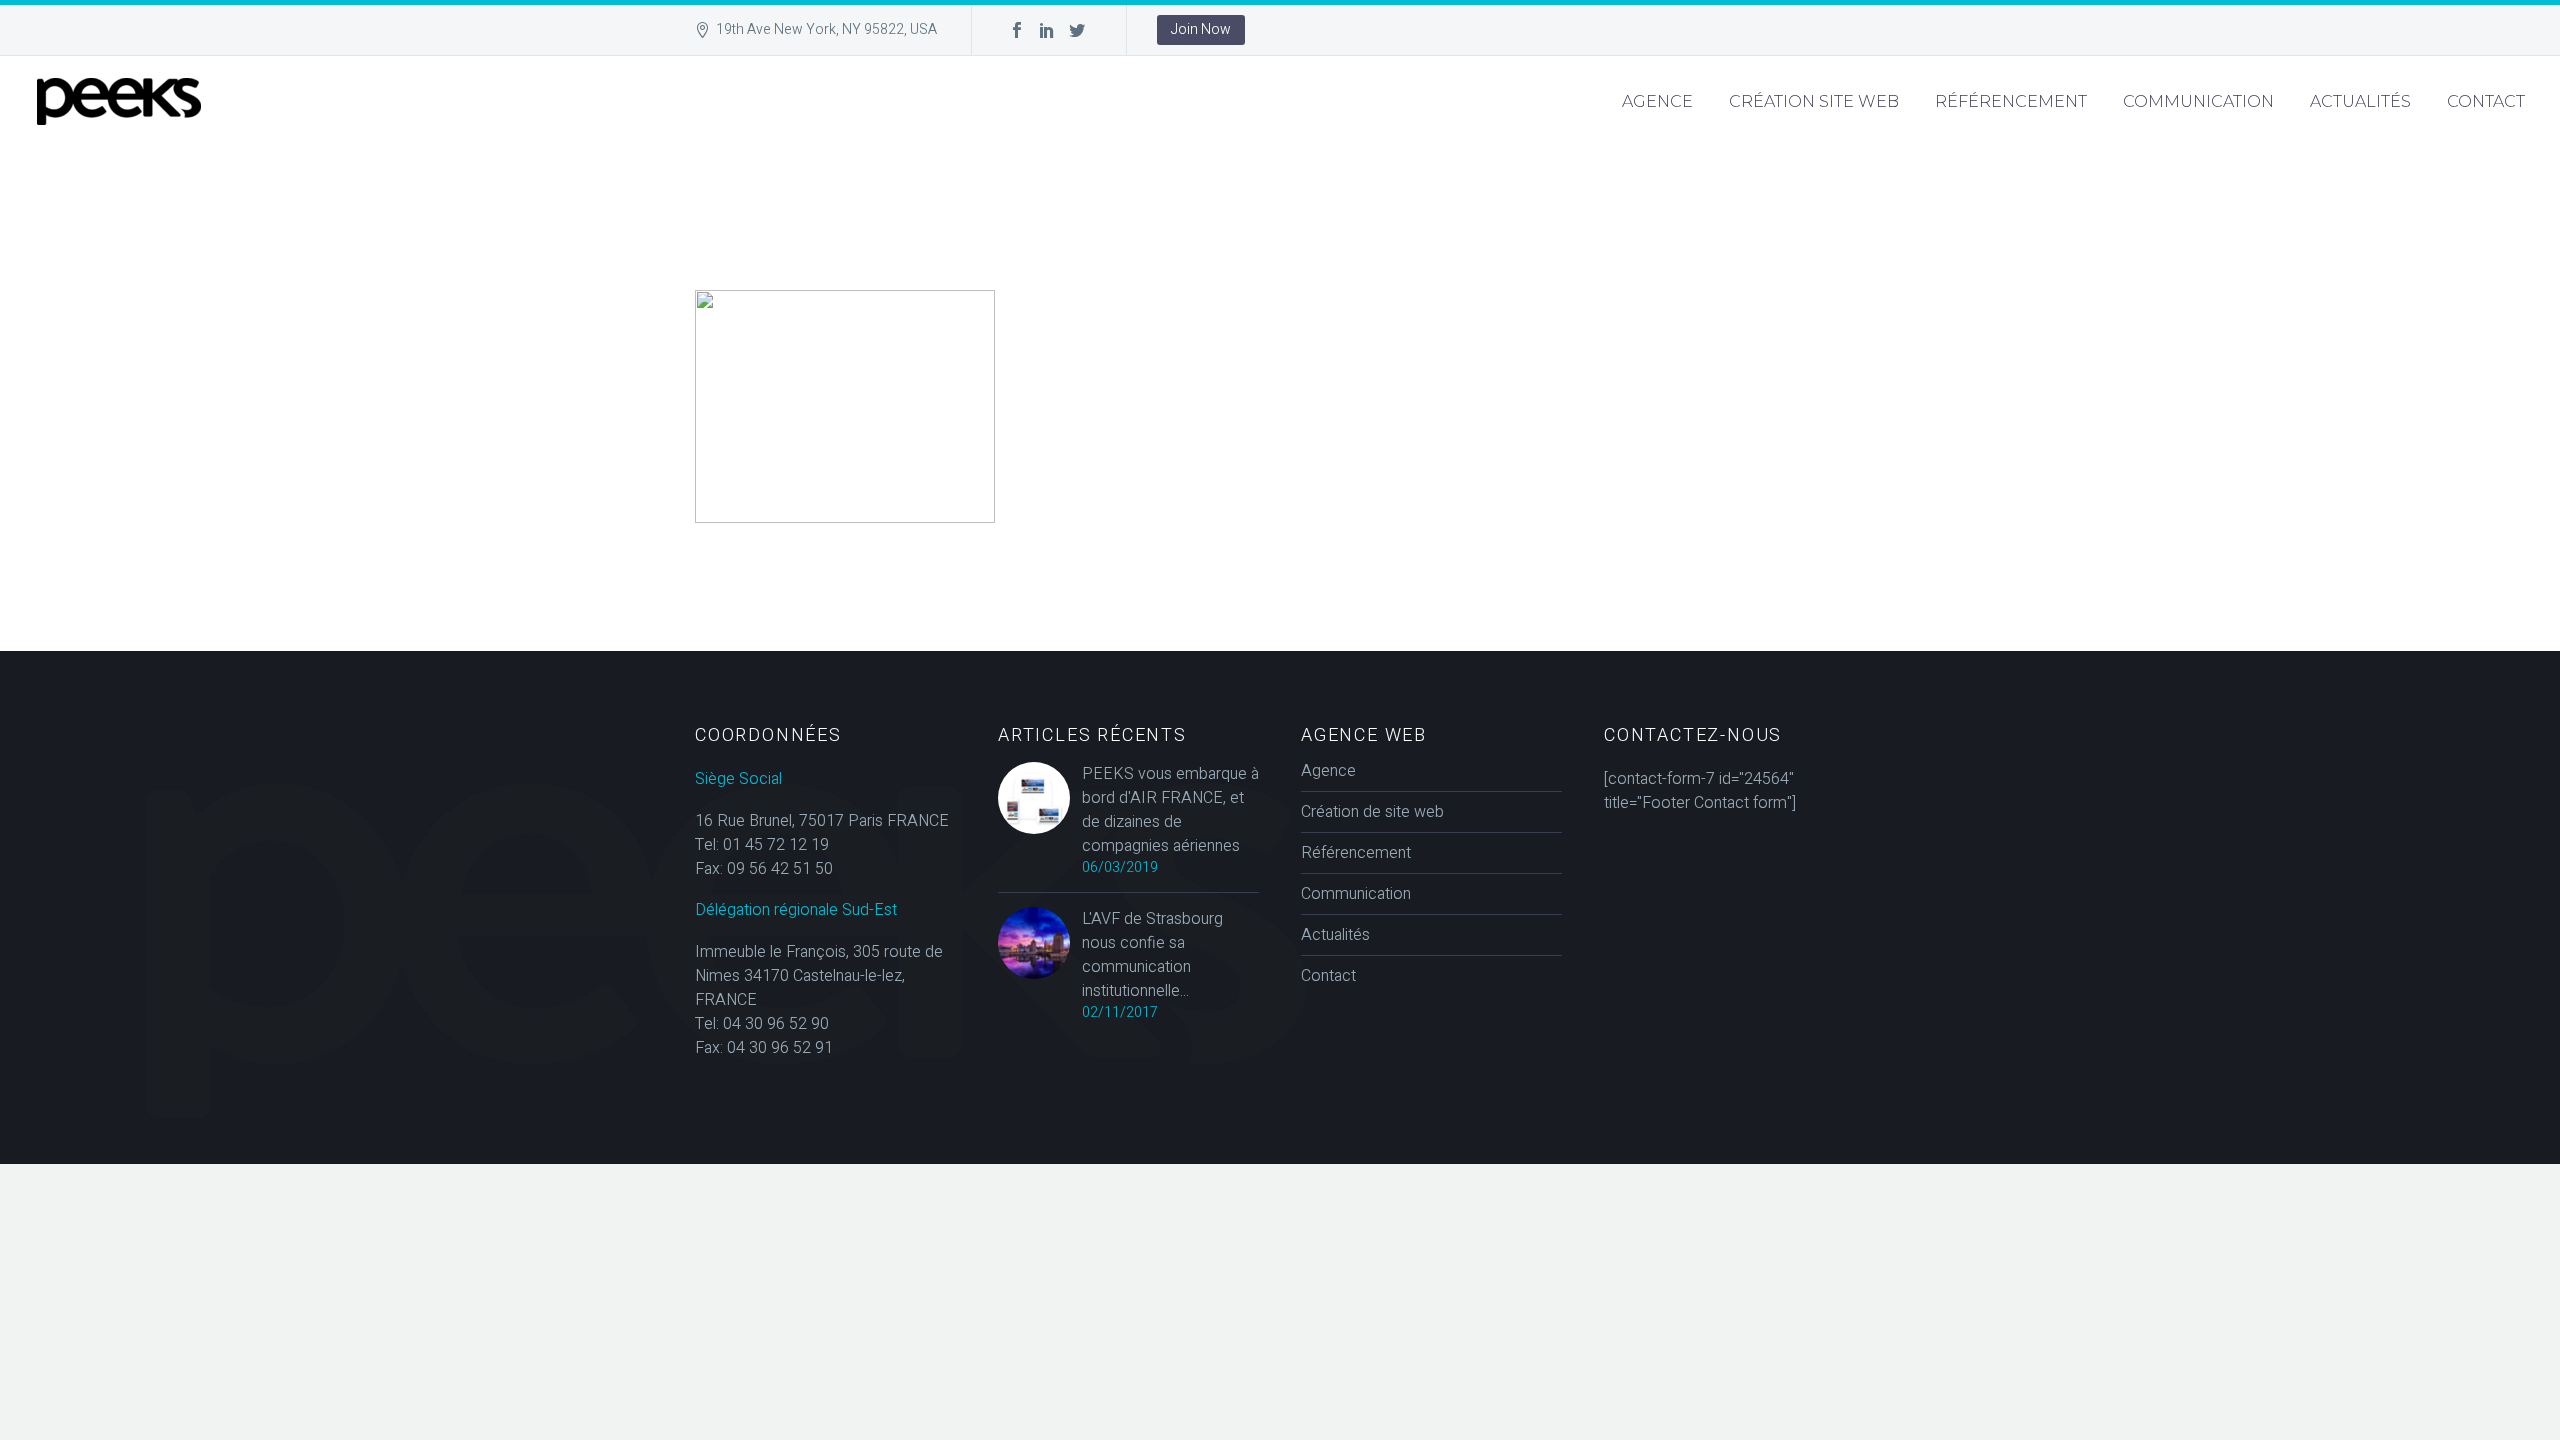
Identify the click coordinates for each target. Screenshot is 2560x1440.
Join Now (1201, 29)
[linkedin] (1047, 30)
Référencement (2011, 101)
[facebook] (1017, 30)
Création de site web (1372, 812)
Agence (1657, 101)
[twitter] (1077, 30)
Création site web (1814, 101)
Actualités (2360, 101)
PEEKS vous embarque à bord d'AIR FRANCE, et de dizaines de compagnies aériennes (1170, 810)
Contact (2486, 101)
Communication (2198, 101)
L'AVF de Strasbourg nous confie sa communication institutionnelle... (1152, 955)
